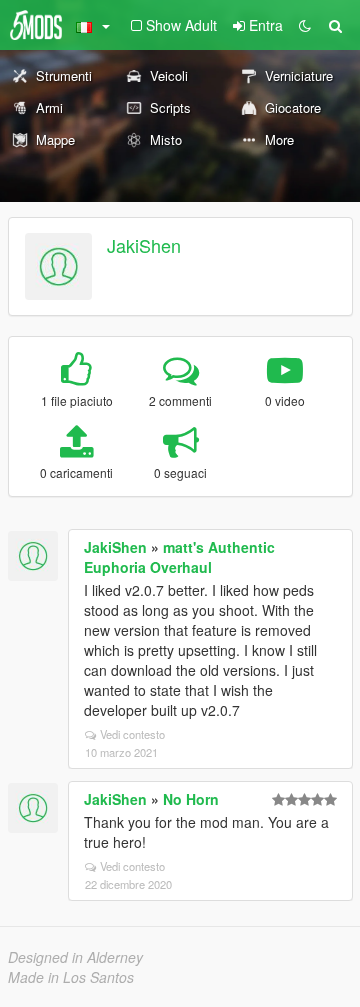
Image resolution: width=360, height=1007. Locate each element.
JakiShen (144, 245)
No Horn (191, 799)
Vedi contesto (132, 734)
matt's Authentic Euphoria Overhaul (179, 557)
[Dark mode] (305, 25)
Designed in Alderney (75, 957)
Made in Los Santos (71, 977)
